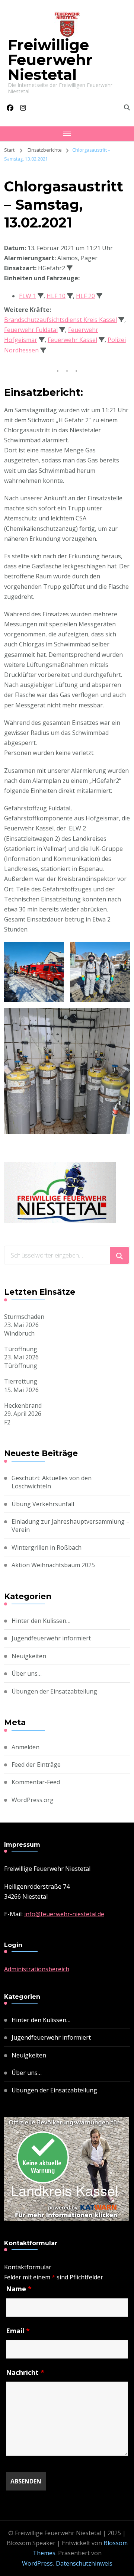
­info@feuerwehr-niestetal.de (64, 1914)
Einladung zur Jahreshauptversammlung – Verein (71, 1526)
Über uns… (27, 1673)
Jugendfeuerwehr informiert (51, 1638)
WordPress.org (33, 1800)
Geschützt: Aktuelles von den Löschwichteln (52, 1482)
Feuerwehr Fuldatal (31, 330)
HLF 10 (56, 296)
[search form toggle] (127, 107)
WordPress (37, 2563)
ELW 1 (28, 296)
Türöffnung (21, 1349)
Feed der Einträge (36, 1765)
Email (18, 2331)
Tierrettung (21, 1381)
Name (19, 2289)
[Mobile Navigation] (67, 134)
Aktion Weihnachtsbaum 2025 (53, 1565)
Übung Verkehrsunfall (43, 1504)
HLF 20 (85, 296)
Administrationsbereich (37, 1969)
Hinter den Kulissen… (41, 1621)
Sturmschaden (24, 1317)
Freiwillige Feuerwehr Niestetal (50, 60)
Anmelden (25, 1747)
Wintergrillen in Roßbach (47, 1547)
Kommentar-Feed (36, 1782)
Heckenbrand (23, 1405)
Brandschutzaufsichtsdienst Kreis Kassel (60, 320)
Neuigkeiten (29, 1656)
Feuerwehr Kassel (72, 340)
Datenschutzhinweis (84, 2563)
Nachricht (25, 2372)
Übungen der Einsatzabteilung (54, 1691)
